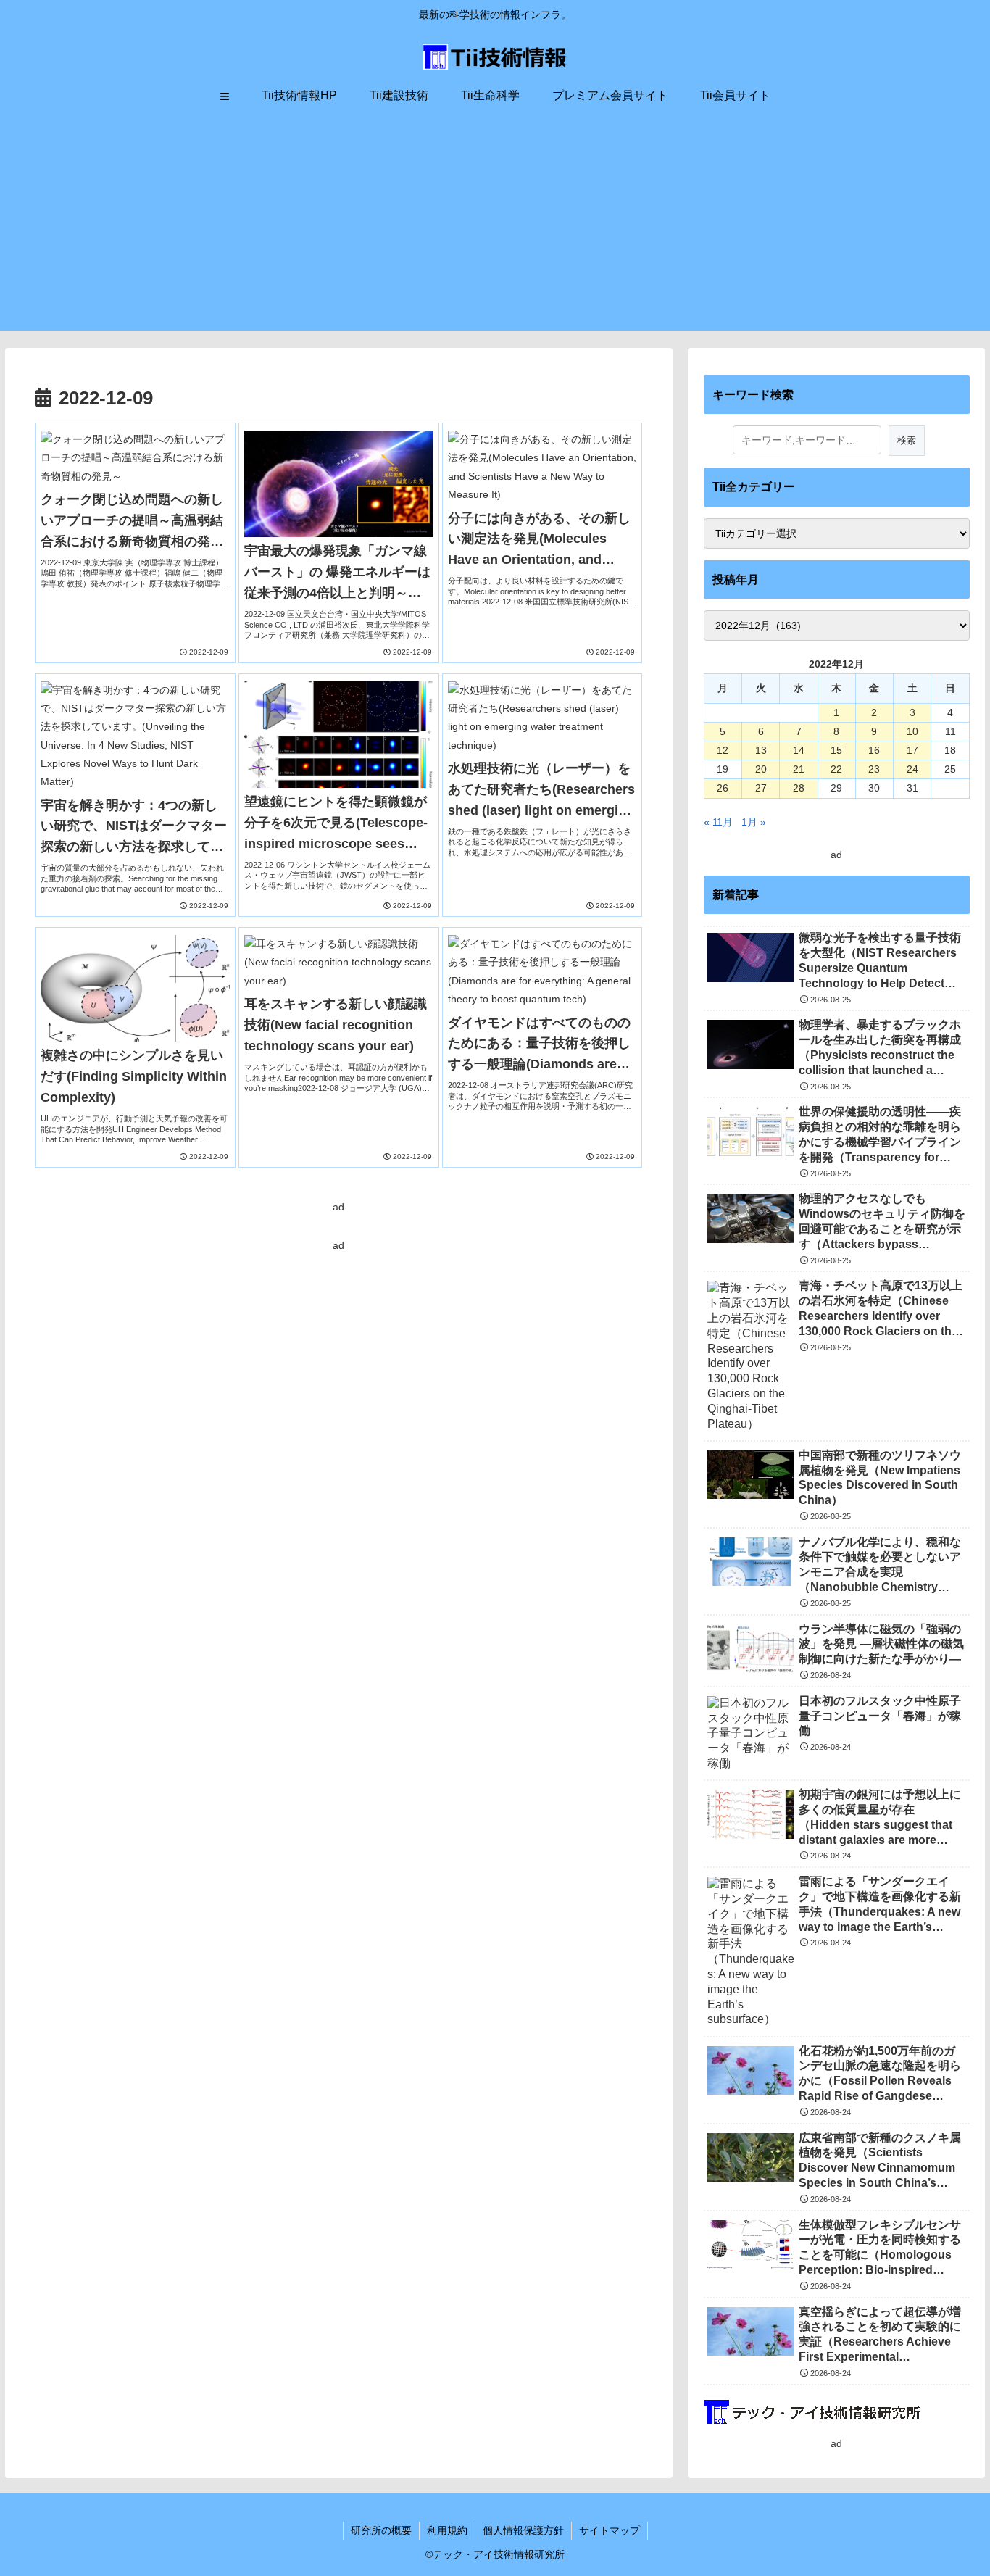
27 (761, 788)
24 (912, 769)
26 (723, 788)
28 (799, 788)
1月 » (754, 822)
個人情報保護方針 (523, 2530)
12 (723, 750)
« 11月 (718, 822)
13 (761, 750)
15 (836, 750)
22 (836, 769)
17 (912, 750)
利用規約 (447, 2530)
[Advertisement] (495, 229)
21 (799, 769)
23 (874, 769)
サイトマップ (610, 2530)
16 (874, 750)
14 (799, 750)
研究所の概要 (381, 2530)
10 (912, 731)
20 (761, 769)
